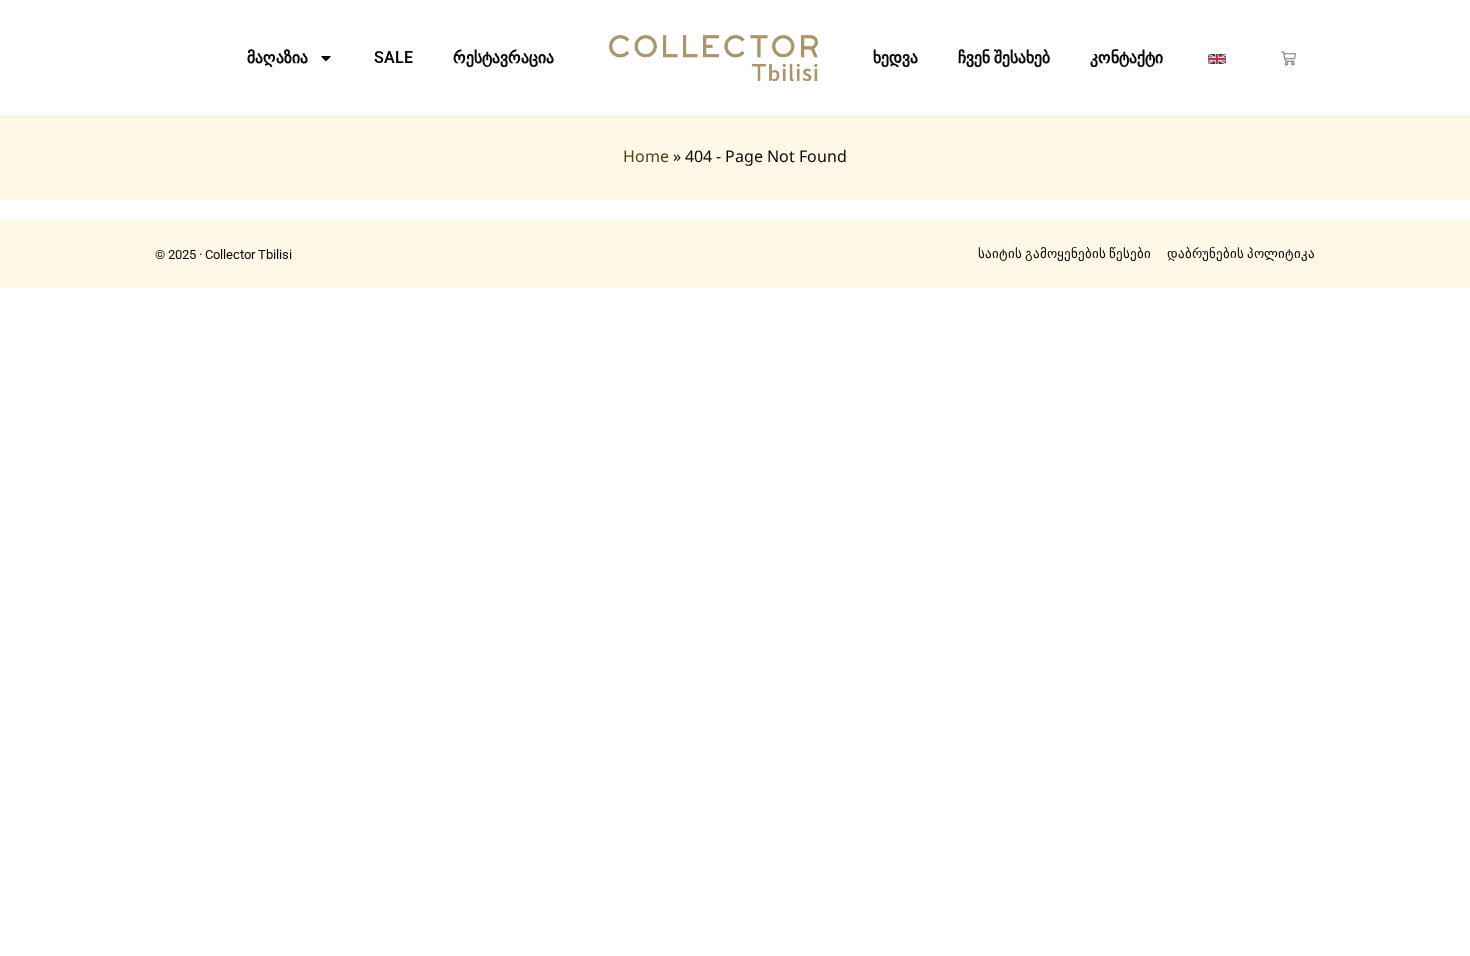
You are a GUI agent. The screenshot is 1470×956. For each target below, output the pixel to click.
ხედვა (895, 57)
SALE (393, 57)
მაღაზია (277, 57)
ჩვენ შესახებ (1004, 57)
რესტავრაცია (503, 57)
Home (646, 156)
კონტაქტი (1126, 57)
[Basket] (1288, 58)
